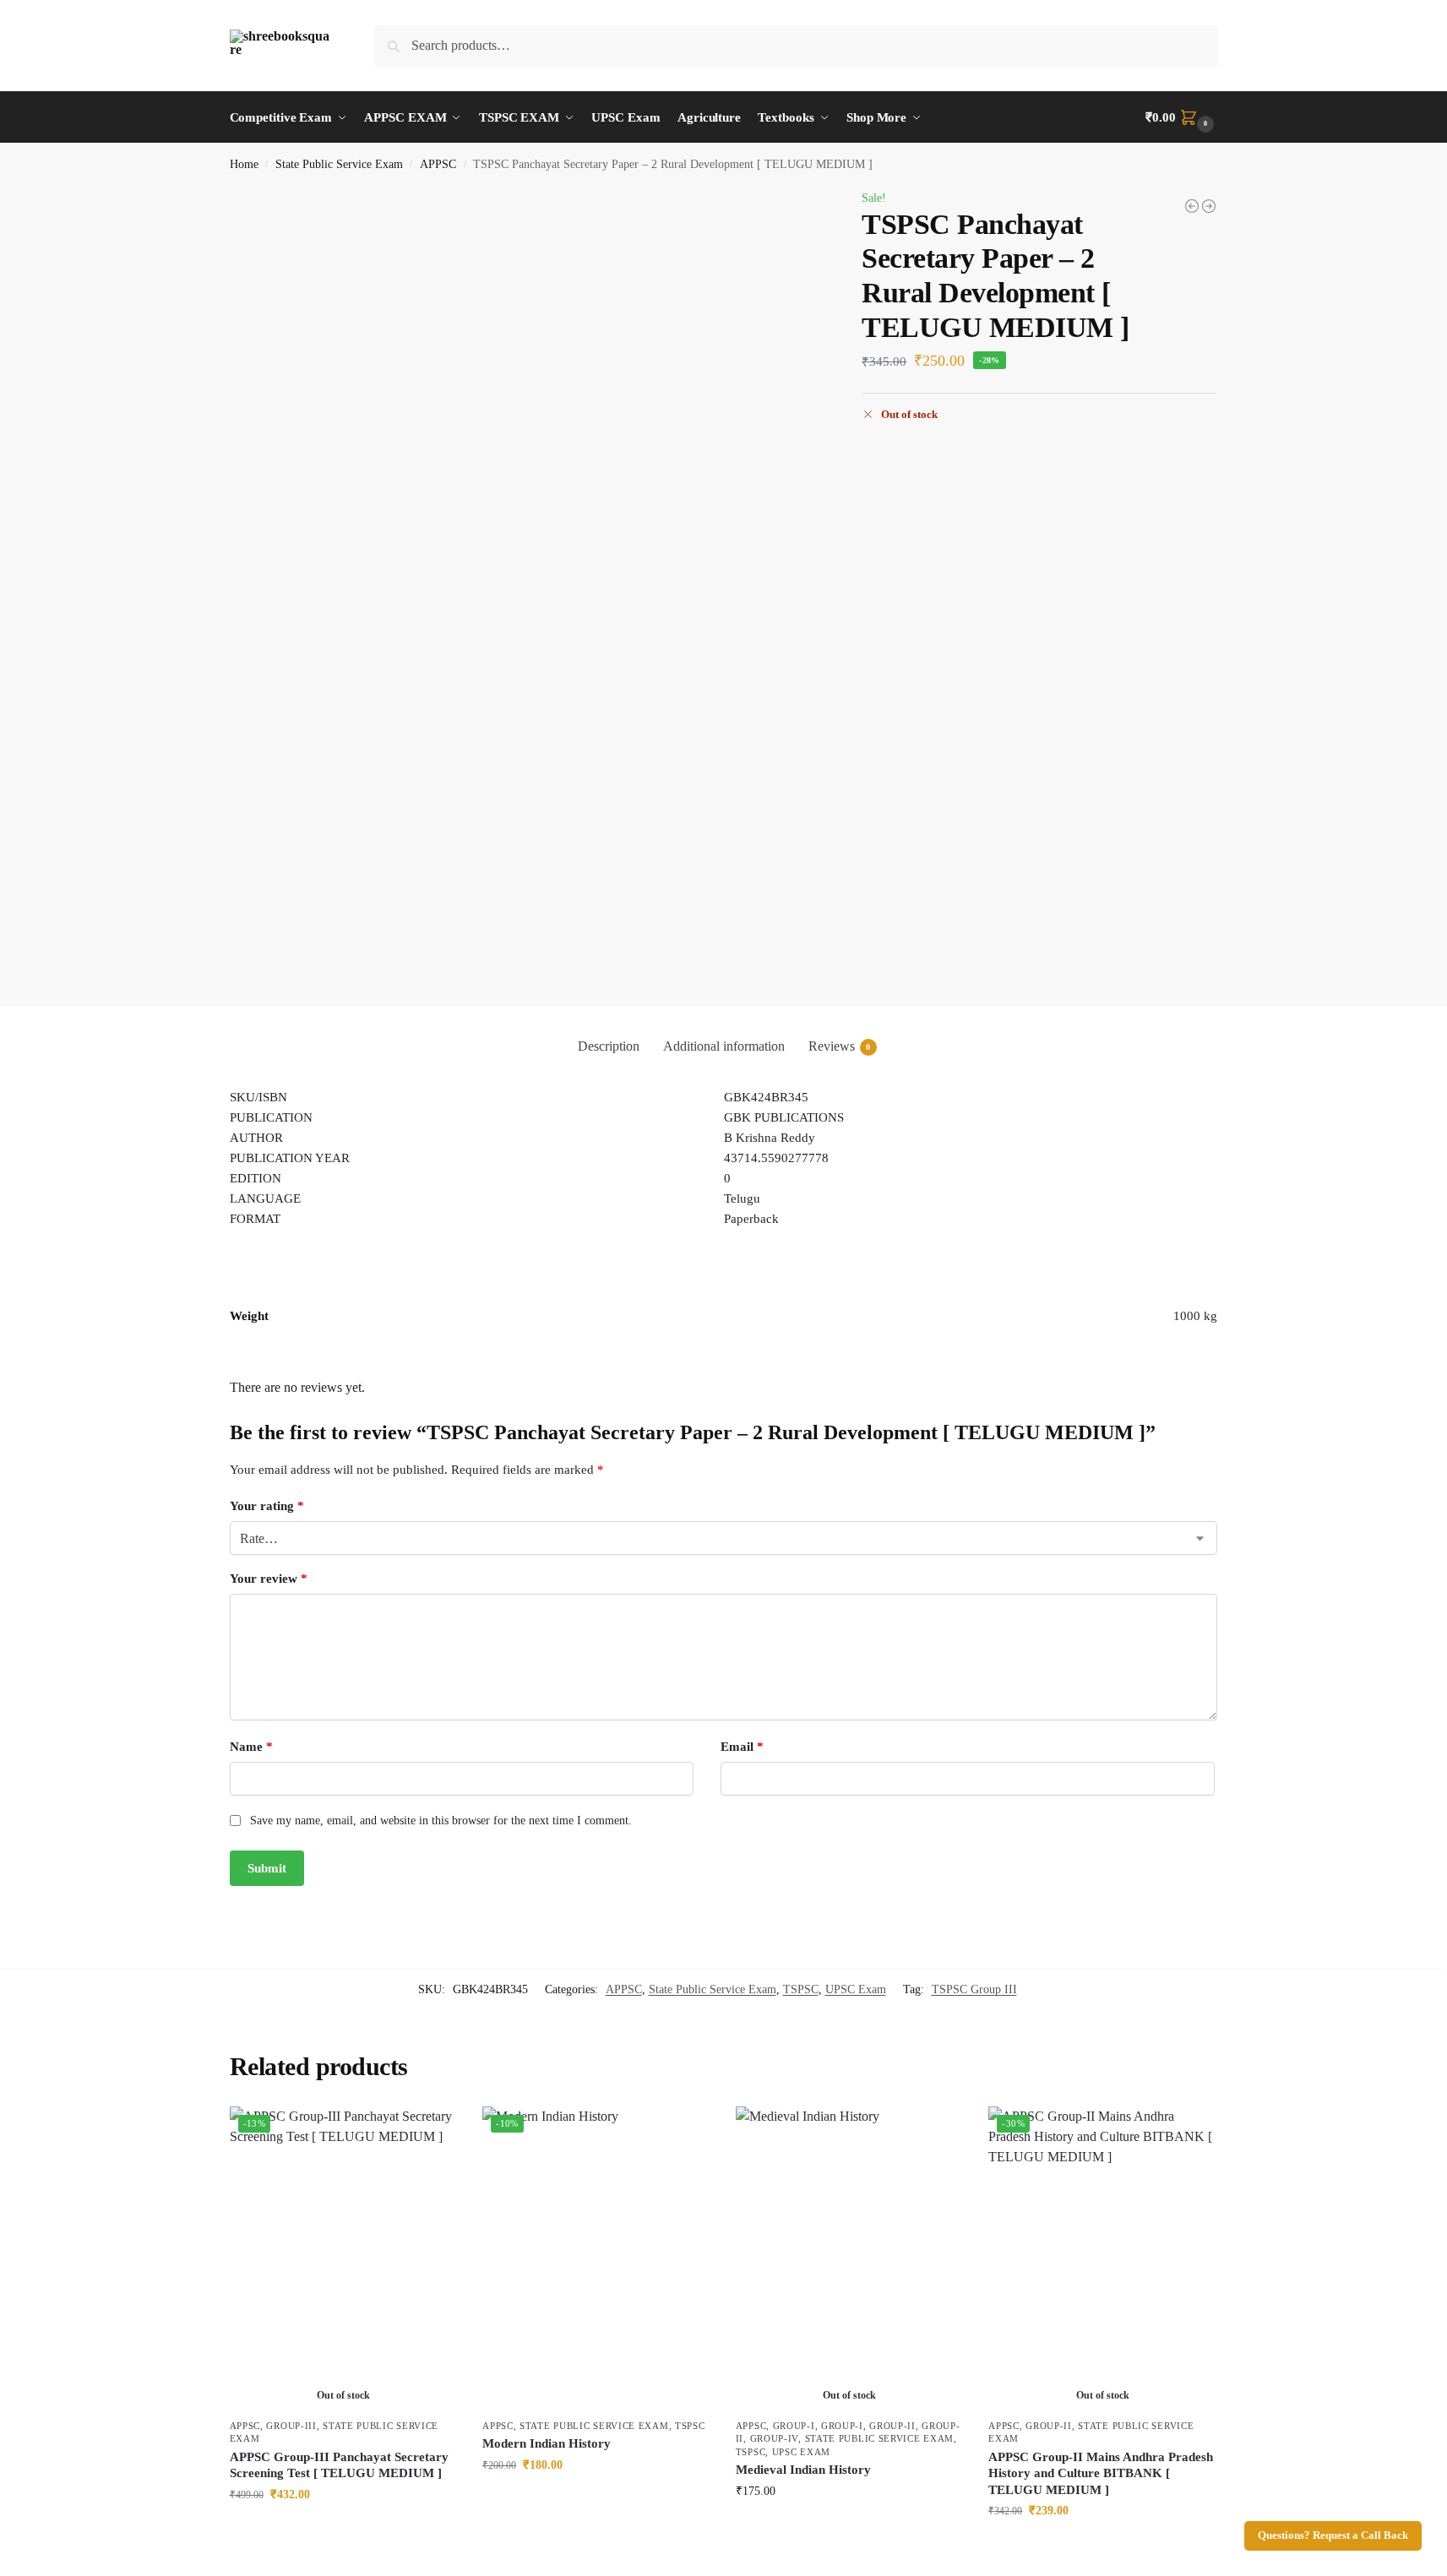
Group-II (892, 2426)
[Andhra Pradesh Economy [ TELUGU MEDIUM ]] (1192, 206)
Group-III (291, 2426)
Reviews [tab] (840, 1046)
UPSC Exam (856, 1989)
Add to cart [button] (596, 2500)
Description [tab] (609, 1046)
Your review (269, 1579)
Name (251, 1747)
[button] (1181, 117)
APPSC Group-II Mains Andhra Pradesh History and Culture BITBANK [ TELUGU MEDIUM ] (1101, 2473)
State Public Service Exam (339, 164)
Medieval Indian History (803, 2470)
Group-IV (775, 2438)
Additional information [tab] (724, 1046)
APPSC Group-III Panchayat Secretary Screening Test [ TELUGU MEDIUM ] (339, 2465)
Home (244, 164)
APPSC (438, 164)
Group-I (794, 2426)
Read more (343, 2530)
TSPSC (801, 1989)
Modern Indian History (547, 2443)
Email (742, 1747)
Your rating (267, 1506)
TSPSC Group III (974, 1989)
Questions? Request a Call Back (1333, 2535)
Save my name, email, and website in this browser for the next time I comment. (441, 1821)
